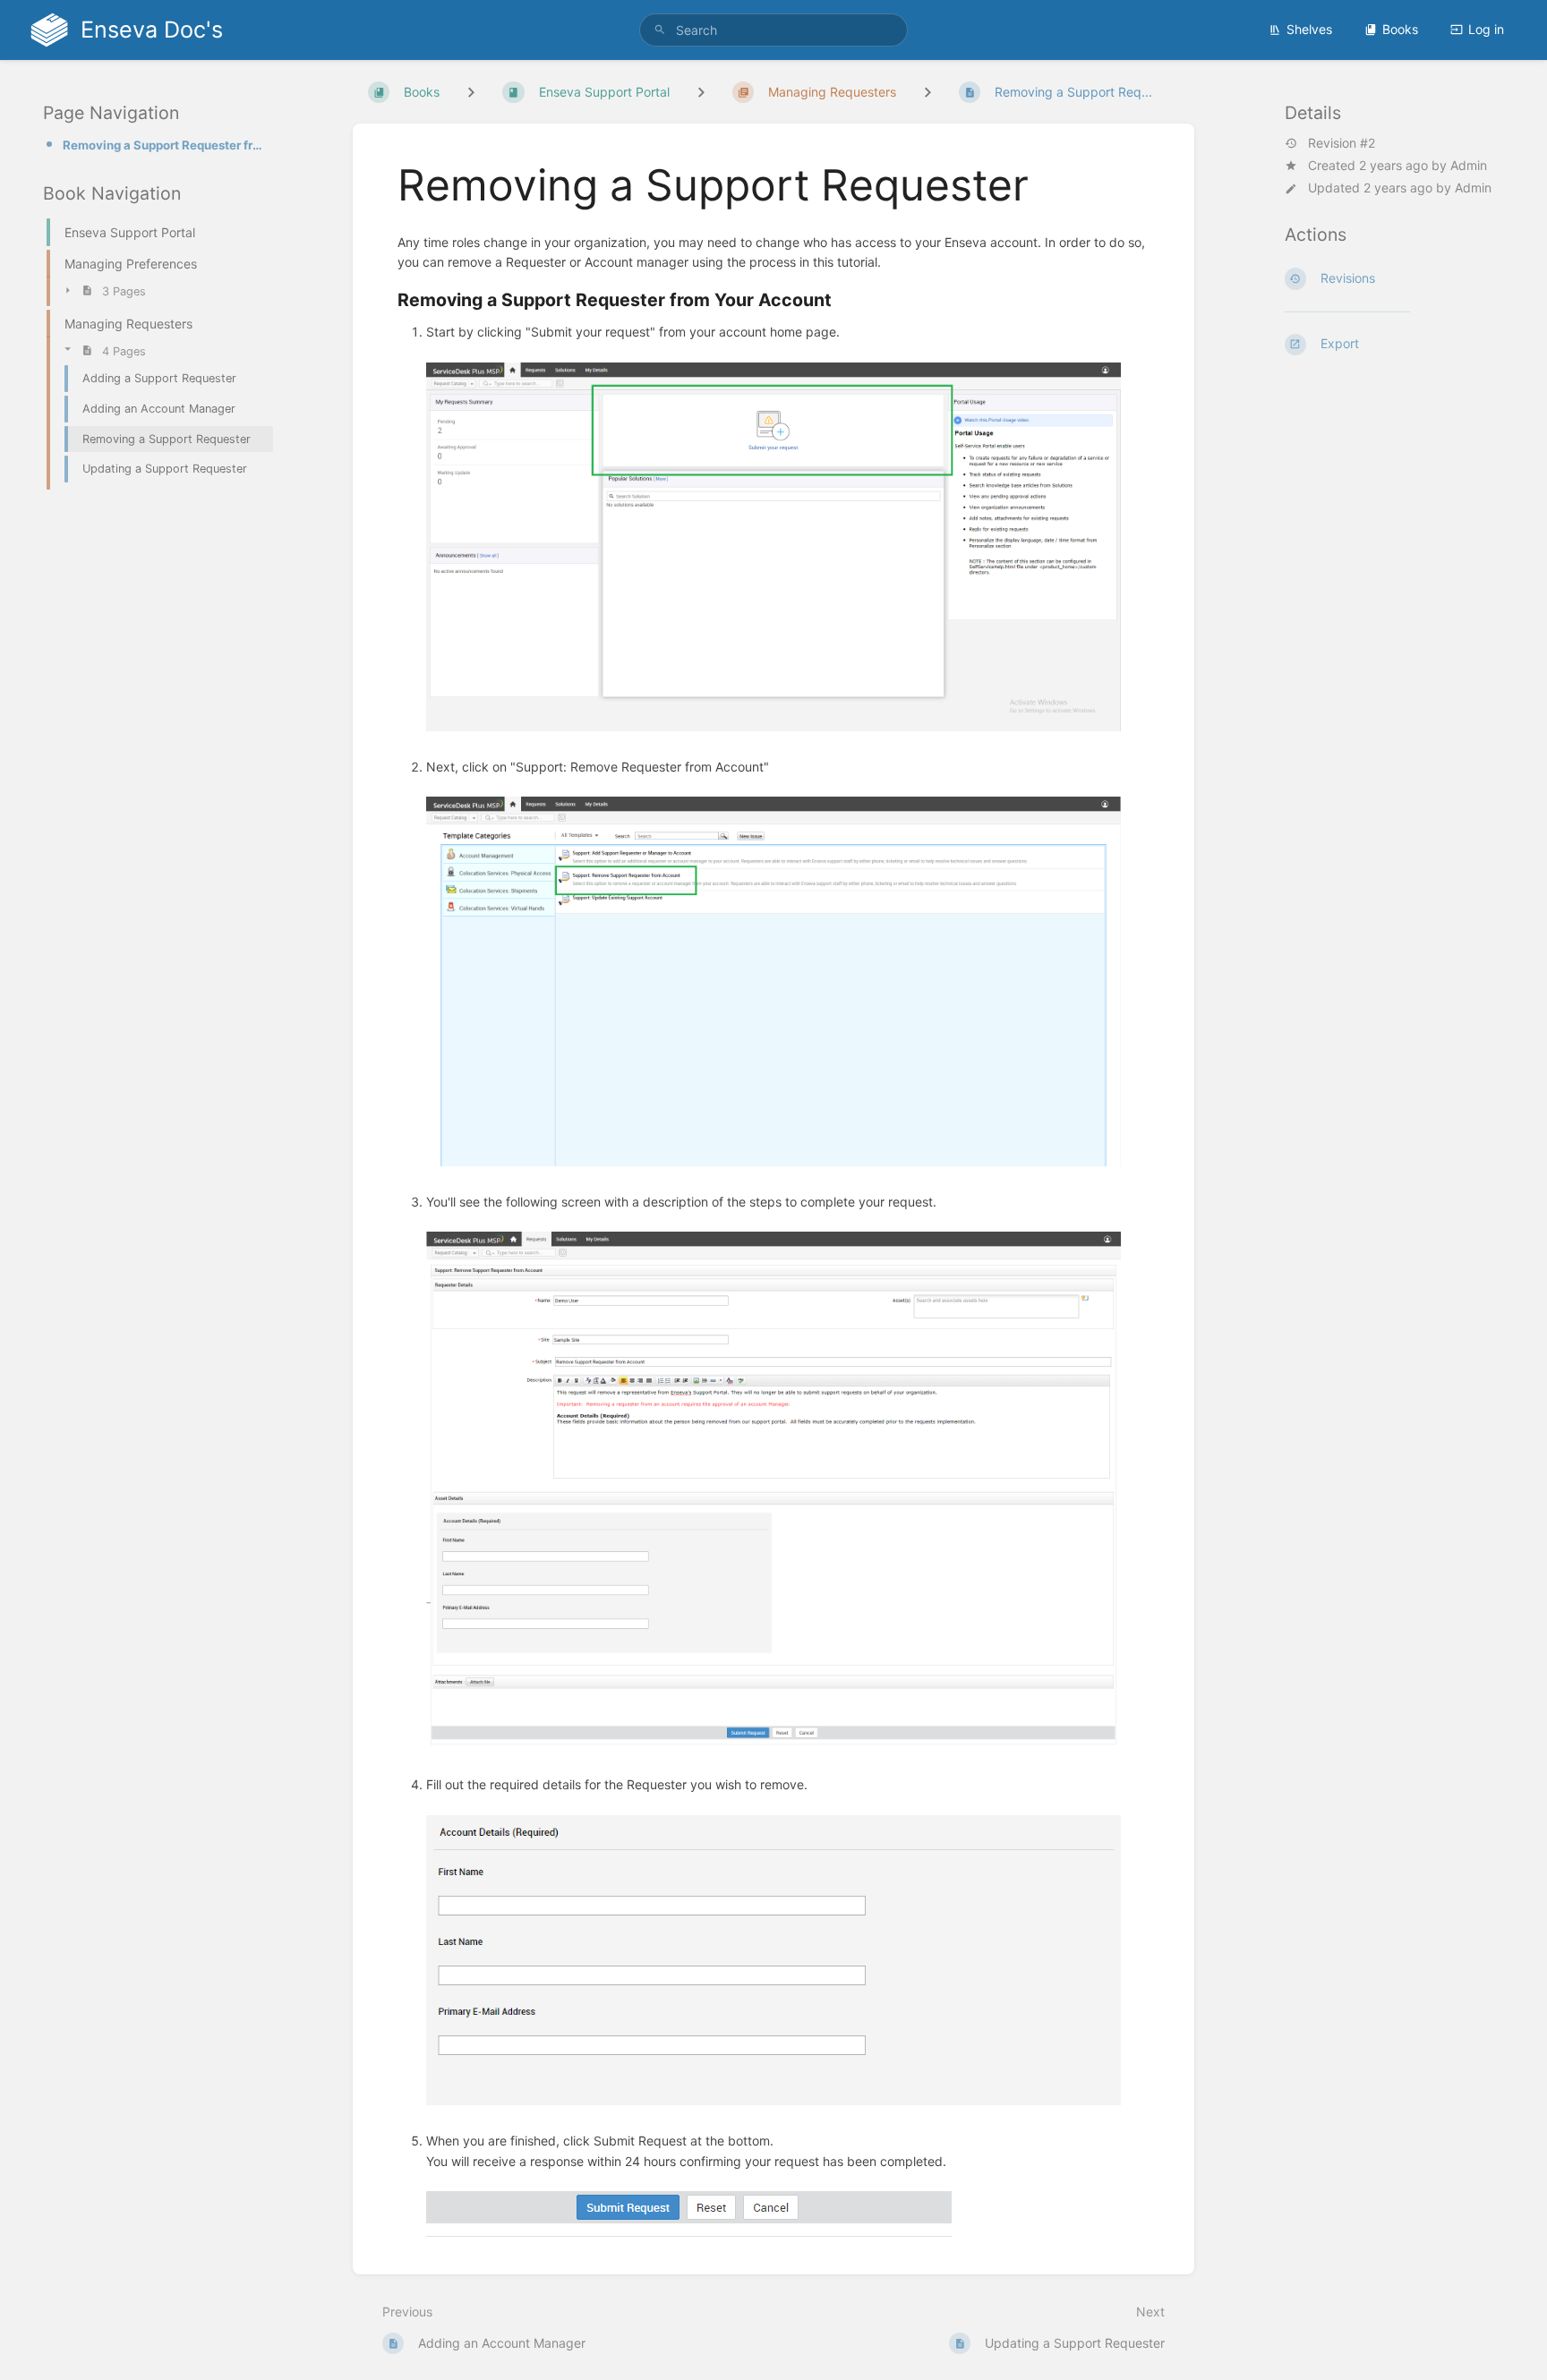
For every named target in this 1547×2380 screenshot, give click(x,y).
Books (1400, 29)
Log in (1486, 29)
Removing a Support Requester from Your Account (162, 145)
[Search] (660, 30)
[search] (773, 30)
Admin (1469, 165)
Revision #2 (1342, 143)
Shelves (1309, 29)
